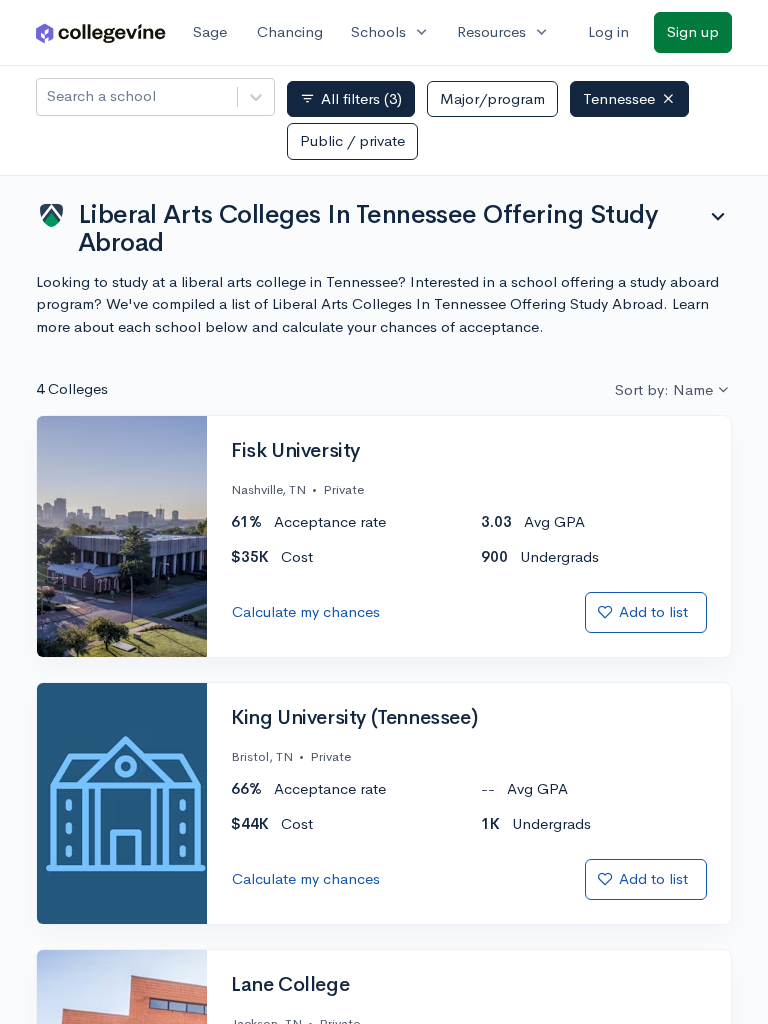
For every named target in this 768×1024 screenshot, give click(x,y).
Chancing (290, 31)
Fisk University (295, 451)
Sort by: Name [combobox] (664, 389)
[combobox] (49, 96)
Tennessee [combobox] (619, 98)
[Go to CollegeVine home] (101, 32)
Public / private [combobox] (352, 140)
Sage (210, 31)
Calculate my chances (306, 611)
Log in (608, 31)
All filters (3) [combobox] (351, 99)
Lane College (290, 985)
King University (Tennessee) (354, 718)
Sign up (693, 31)
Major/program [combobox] (492, 98)
